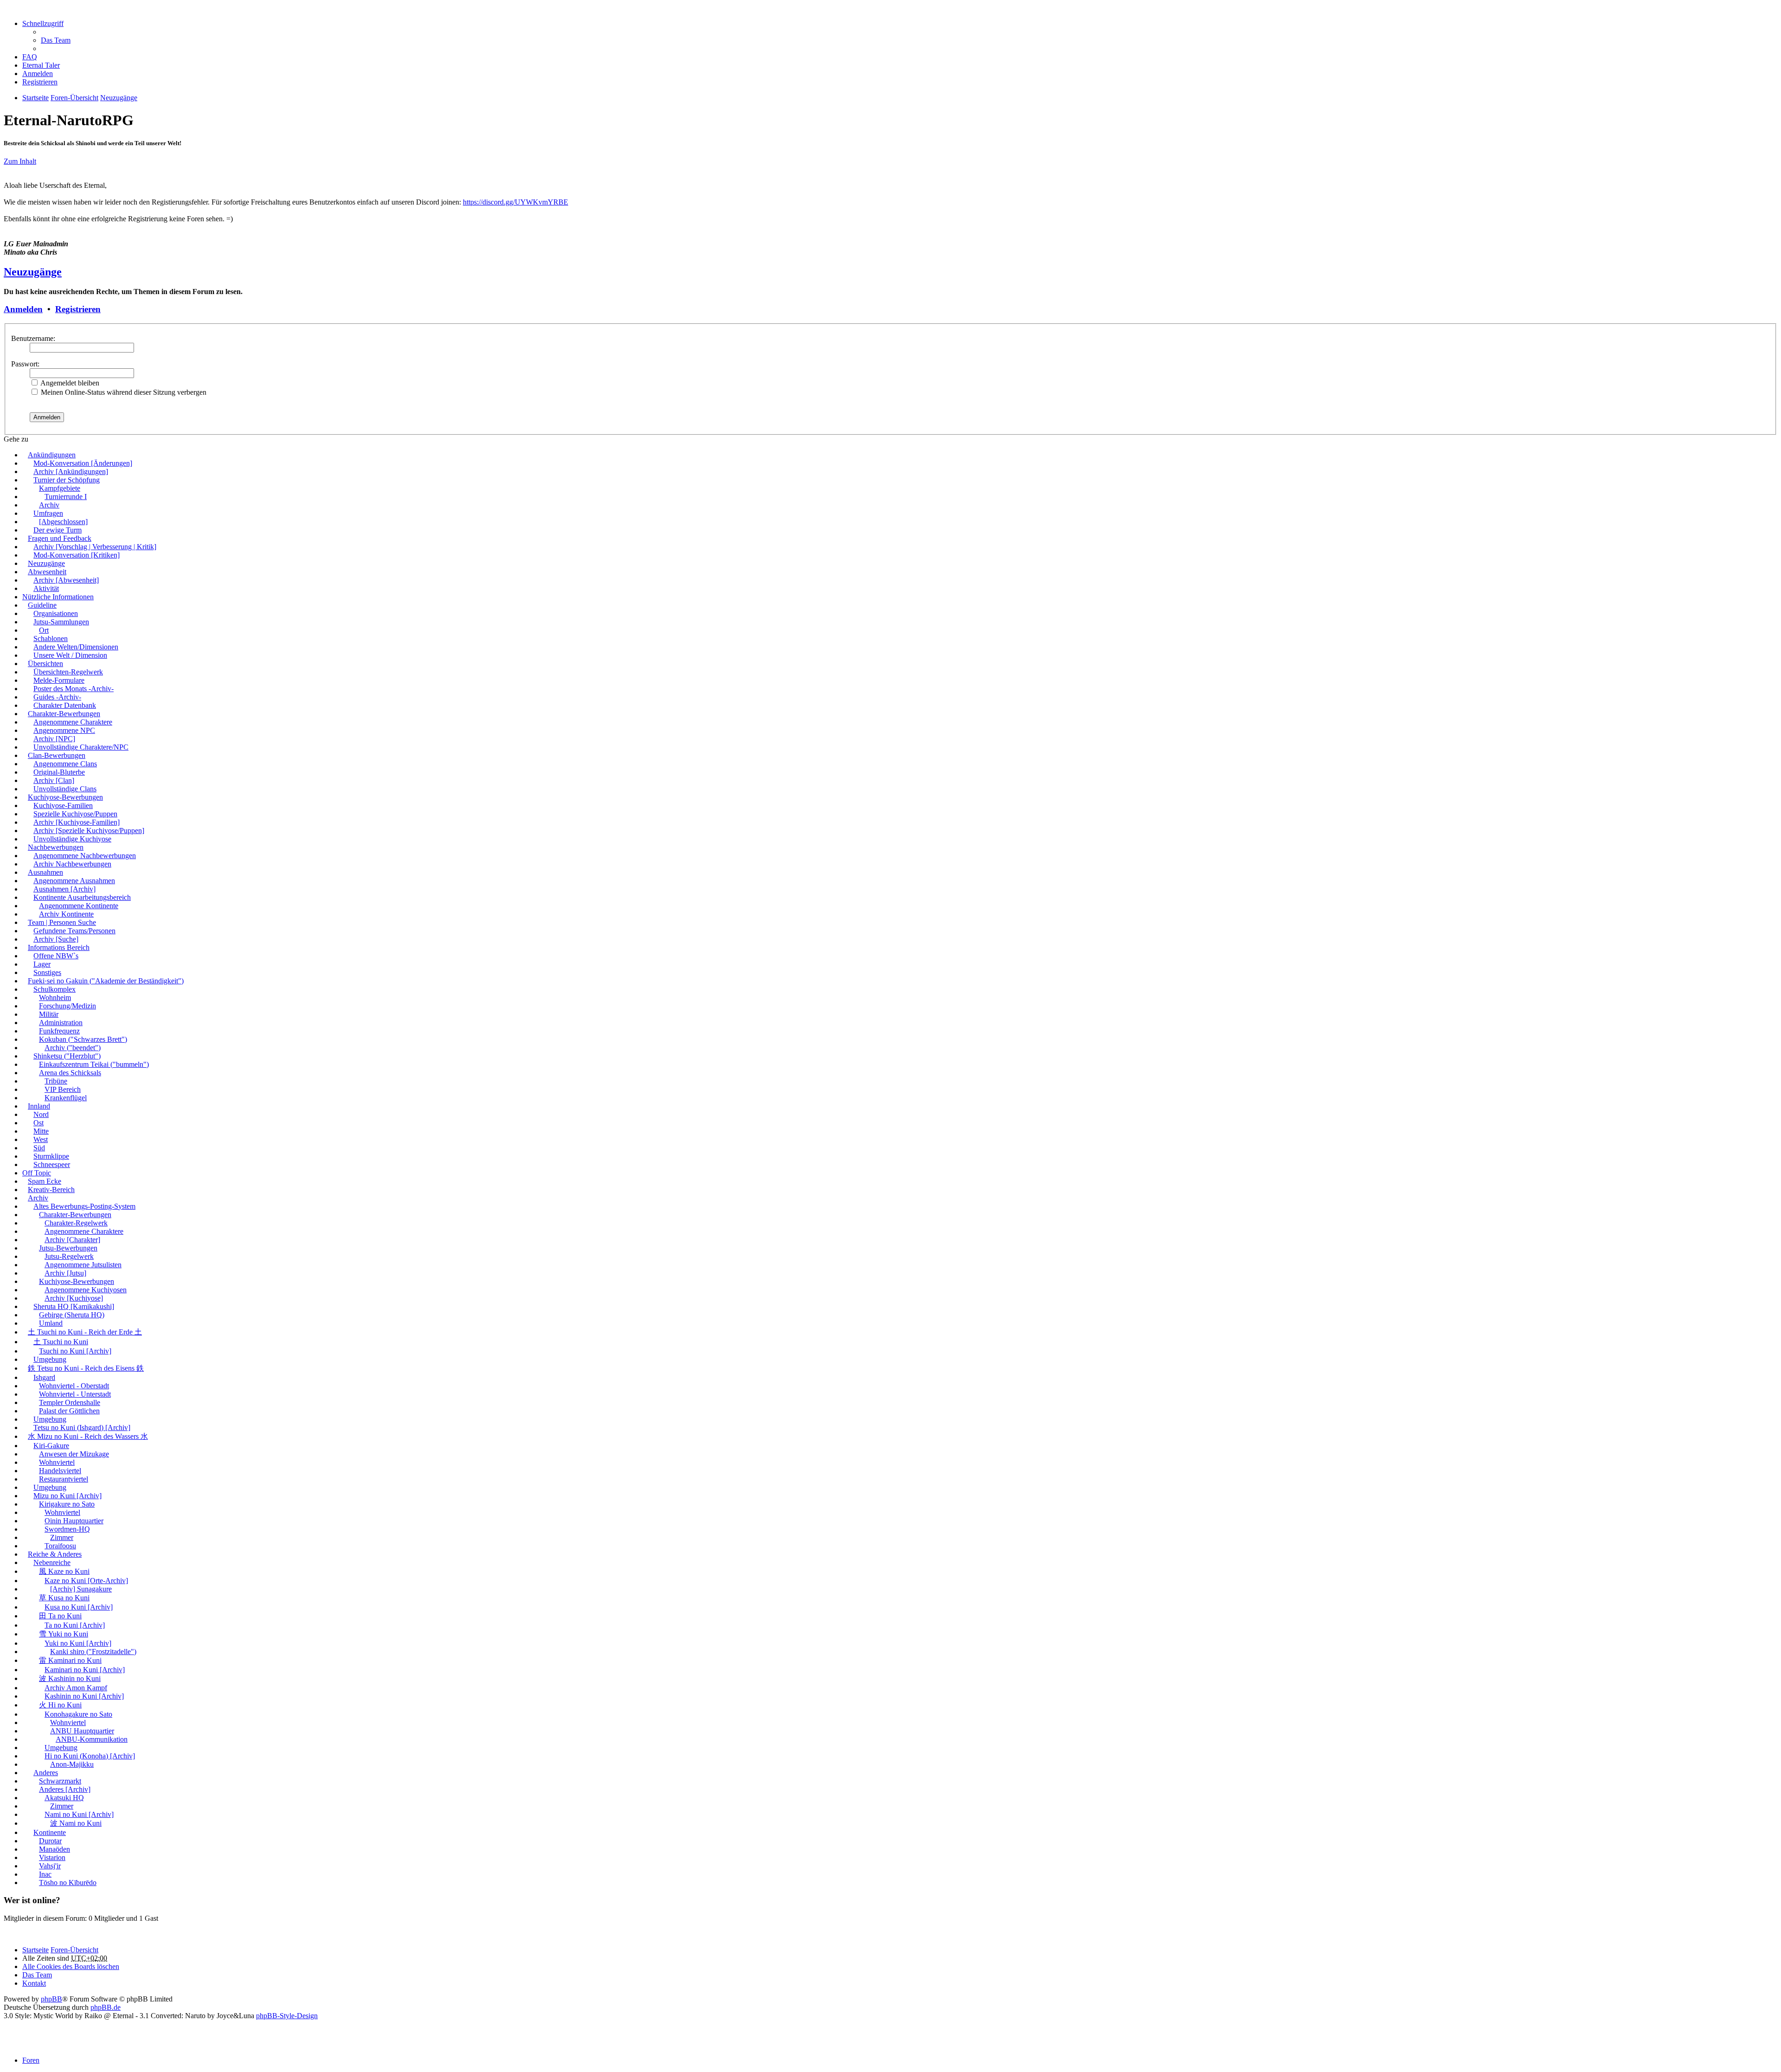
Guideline (42, 605)
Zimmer (62, 1537)
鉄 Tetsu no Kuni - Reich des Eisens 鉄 (86, 1368)
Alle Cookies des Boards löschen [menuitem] (71, 1966)
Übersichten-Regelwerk (68, 672)
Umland (51, 1323)
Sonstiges (47, 972)
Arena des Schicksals (70, 1073)
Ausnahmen (45, 872)
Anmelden (23, 309)
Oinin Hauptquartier (74, 1521)
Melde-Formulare (59, 680)
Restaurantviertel (64, 1479)
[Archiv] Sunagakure (81, 1589)
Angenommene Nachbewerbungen (85, 856)
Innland (39, 1106)
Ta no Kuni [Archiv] (75, 1625)
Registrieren (78, 309)
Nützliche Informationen (58, 597)
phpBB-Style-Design (287, 2016)
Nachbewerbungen (56, 847)
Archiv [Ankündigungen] (71, 471)
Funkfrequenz (59, 1031)
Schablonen (51, 638)
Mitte (41, 1131)
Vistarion (52, 1857)
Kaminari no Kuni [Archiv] (85, 1670)
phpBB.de (106, 2007)
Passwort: (25, 364)
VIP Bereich (63, 1089)
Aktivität (46, 588)
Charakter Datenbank (65, 705)
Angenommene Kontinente (79, 906)
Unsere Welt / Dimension (70, 655)
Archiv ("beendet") (73, 1048)
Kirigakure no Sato (67, 1504)
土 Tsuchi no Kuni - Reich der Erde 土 (85, 1332)
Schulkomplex (54, 989)
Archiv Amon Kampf (76, 1688)
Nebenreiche (52, 1562)
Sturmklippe (51, 1156)
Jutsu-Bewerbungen (68, 1248)
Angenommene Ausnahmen (74, 881)
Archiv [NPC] (54, 739)
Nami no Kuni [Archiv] (79, 1814)
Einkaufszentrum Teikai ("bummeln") (94, 1064)
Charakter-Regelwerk (76, 1223)
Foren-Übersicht (74, 1950)
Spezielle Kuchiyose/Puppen (75, 814)
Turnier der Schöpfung (67, 480)
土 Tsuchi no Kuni (61, 1342)
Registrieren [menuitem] (40, 82)
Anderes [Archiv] (65, 1789)
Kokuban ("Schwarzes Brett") (83, 1039)
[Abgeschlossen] (63, 522)
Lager (42, 964)
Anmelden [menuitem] (38, 74)
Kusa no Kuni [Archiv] (79, 1607)
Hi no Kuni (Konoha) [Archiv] (90, 1756)
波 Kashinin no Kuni (70, 1678)
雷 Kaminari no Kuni (70, 1660)
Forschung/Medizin (67, 1006)
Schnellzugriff (43, 23)
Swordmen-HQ (67, 1529)
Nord (41, 1114)
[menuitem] (41, 65)
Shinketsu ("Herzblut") (67, 1056)
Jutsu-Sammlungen (61, 622)
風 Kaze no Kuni (64, 1571)
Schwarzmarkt (60, 1781)
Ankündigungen (52, 455)
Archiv (49, 505)
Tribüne (56, 1081)
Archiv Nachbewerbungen (72, 864)
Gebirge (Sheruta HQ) (72, 1315)
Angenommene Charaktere (73, 722)
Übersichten (45, 664)
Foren (31, 2060)
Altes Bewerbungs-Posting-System (84, 1206)
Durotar (50, 1841)
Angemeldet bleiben (69, 383)
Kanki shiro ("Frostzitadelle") (93, 1652)
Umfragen (48, 513)
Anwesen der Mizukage (74, 1454)
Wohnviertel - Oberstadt (74, 1386)
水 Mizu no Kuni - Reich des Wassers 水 (88, 1436)
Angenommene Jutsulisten (83, 1265)
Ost (38, 1123)
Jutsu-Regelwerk (69, 1256)
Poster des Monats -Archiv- (74, 689)
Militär (49, 1014)
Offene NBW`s (56, 956)
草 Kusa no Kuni (64, 1598)
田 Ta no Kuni (60, 1616)
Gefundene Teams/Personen (74, 931)
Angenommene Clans (65, 764)
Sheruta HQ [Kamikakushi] (74, 1306)
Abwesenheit (47, 572)
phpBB (51, 1999)
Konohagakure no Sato (78, 1714)
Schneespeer (52, 1164)
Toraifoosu (60, 1546)
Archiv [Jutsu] (65, 1273)
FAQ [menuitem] (30, 57)
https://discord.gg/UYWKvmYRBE (516, 202)
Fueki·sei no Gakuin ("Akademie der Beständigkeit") (106, 981)
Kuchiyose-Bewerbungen (65, 797)
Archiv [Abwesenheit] (66, 580)
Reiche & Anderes (55, 1554)
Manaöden (54, 1849)
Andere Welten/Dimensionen (76, 647)
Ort (44, 630)
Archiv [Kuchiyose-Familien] (77, 822)
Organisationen (56, 613)
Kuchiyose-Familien (63, 805)
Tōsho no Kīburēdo (68, 1883)
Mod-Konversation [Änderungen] (83, 463)
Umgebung (50, 1359)
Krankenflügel (66, 1098)
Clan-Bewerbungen (57, 755)
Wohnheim (55, 998)
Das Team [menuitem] (56, 40)
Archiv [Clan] (54, 780)
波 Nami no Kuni (76, 1823)
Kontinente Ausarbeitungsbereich (82, 897)
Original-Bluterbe (59, 772)
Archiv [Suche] (56, 939)
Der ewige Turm (58, 530)
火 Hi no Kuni (60, 1705)
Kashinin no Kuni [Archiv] (84, 1696)
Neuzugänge (33, 272)
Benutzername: (33, 338)
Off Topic (37, 1173)
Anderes (46, 1773)
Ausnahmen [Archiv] (64, 889)
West (41, 1139)
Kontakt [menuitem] (34, 1983)
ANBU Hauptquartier (82, 1731)
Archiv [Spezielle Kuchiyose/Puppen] (89, 831)
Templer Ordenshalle (70, 1402)
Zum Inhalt (20, 161)
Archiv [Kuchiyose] (74, 1298)
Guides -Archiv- (57, 697)
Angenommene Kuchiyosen (86, 1290)
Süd (39, 1148)
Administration (61, 1023)
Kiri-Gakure (51, 1446)
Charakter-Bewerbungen (64, 714)
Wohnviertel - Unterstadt (75, 1394)
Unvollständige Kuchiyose (72, 839)
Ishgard (44, 1377)
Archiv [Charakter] (72, 1240)
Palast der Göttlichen (69, 1411)
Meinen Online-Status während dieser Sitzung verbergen (123, 392)
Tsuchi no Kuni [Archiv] (75, 1351)
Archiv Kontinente (66, 914)
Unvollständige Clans (65, 789)
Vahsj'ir (50, 1866)
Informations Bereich (59, 947)
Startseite (35, 1950)
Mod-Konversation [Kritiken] (77, 555)
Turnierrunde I (66, 497)
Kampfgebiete (60, 488)
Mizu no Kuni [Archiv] (67, 1496)
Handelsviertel (60, 1471)
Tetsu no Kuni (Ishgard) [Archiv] (82, 1427)
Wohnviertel (57, 1462)
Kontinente (50, 1832)
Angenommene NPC (64, 730)
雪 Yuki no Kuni (64, 1634)
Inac (45, 1874)
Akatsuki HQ (64, 1798)
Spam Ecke (45, 1181)
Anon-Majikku (72, 1764)
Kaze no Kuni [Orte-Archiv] (86, 1581)
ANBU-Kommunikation (92, 1739)
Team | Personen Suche (62, 922)
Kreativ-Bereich (51, 1190)
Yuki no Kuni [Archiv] (78, 1643)
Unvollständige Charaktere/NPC (81, 747)
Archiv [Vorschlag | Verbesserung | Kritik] (95, 547)
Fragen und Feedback (60, 538)
